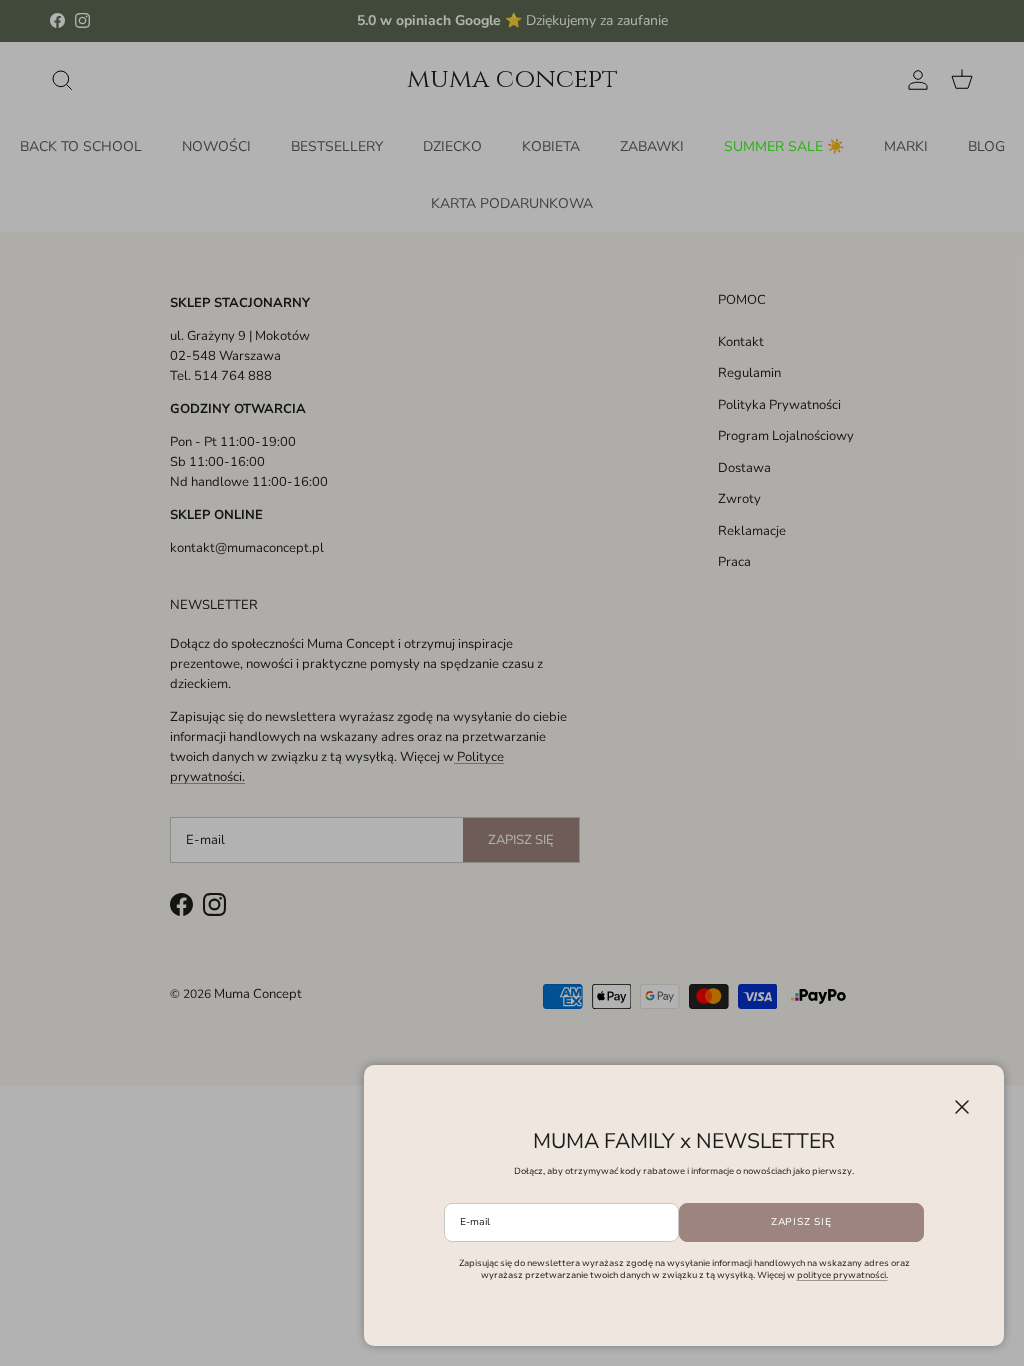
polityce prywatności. (842, 1275)
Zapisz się (801, 1222)
